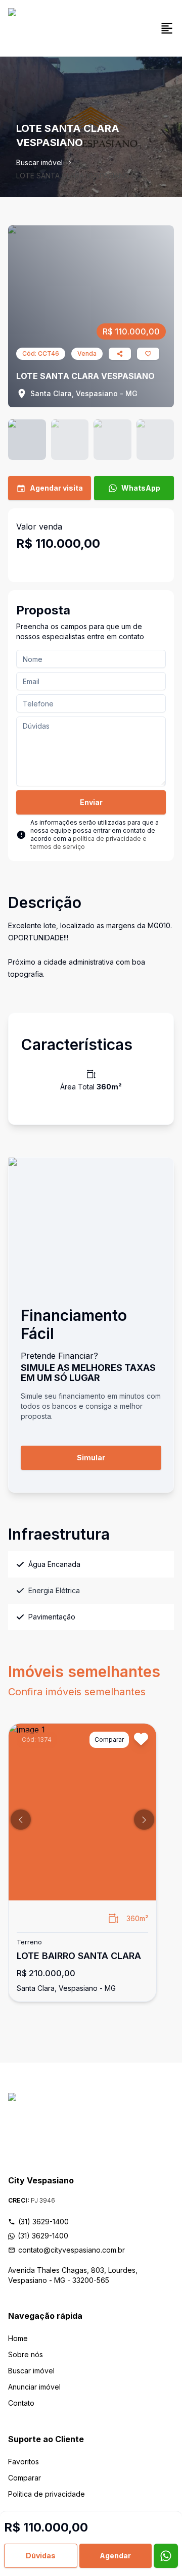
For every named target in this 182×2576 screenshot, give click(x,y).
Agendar (115, 2556)
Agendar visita (56, 488)
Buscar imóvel (39, 162)
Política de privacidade (47, 2494)
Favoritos (24, 2462)
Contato (21, 2403)
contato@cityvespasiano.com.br (72, 2250)
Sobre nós (26, 2354)
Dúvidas (41, 2556)
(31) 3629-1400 (43, 2222)
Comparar (25, 2478)
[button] (21, 1820)
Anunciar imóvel (34, 2387)
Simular (91, 1458)
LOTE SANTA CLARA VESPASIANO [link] (73, 176)
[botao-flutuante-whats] (166, 2556)
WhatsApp (141, 488)
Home (18, 2338)
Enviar (91, 802)
